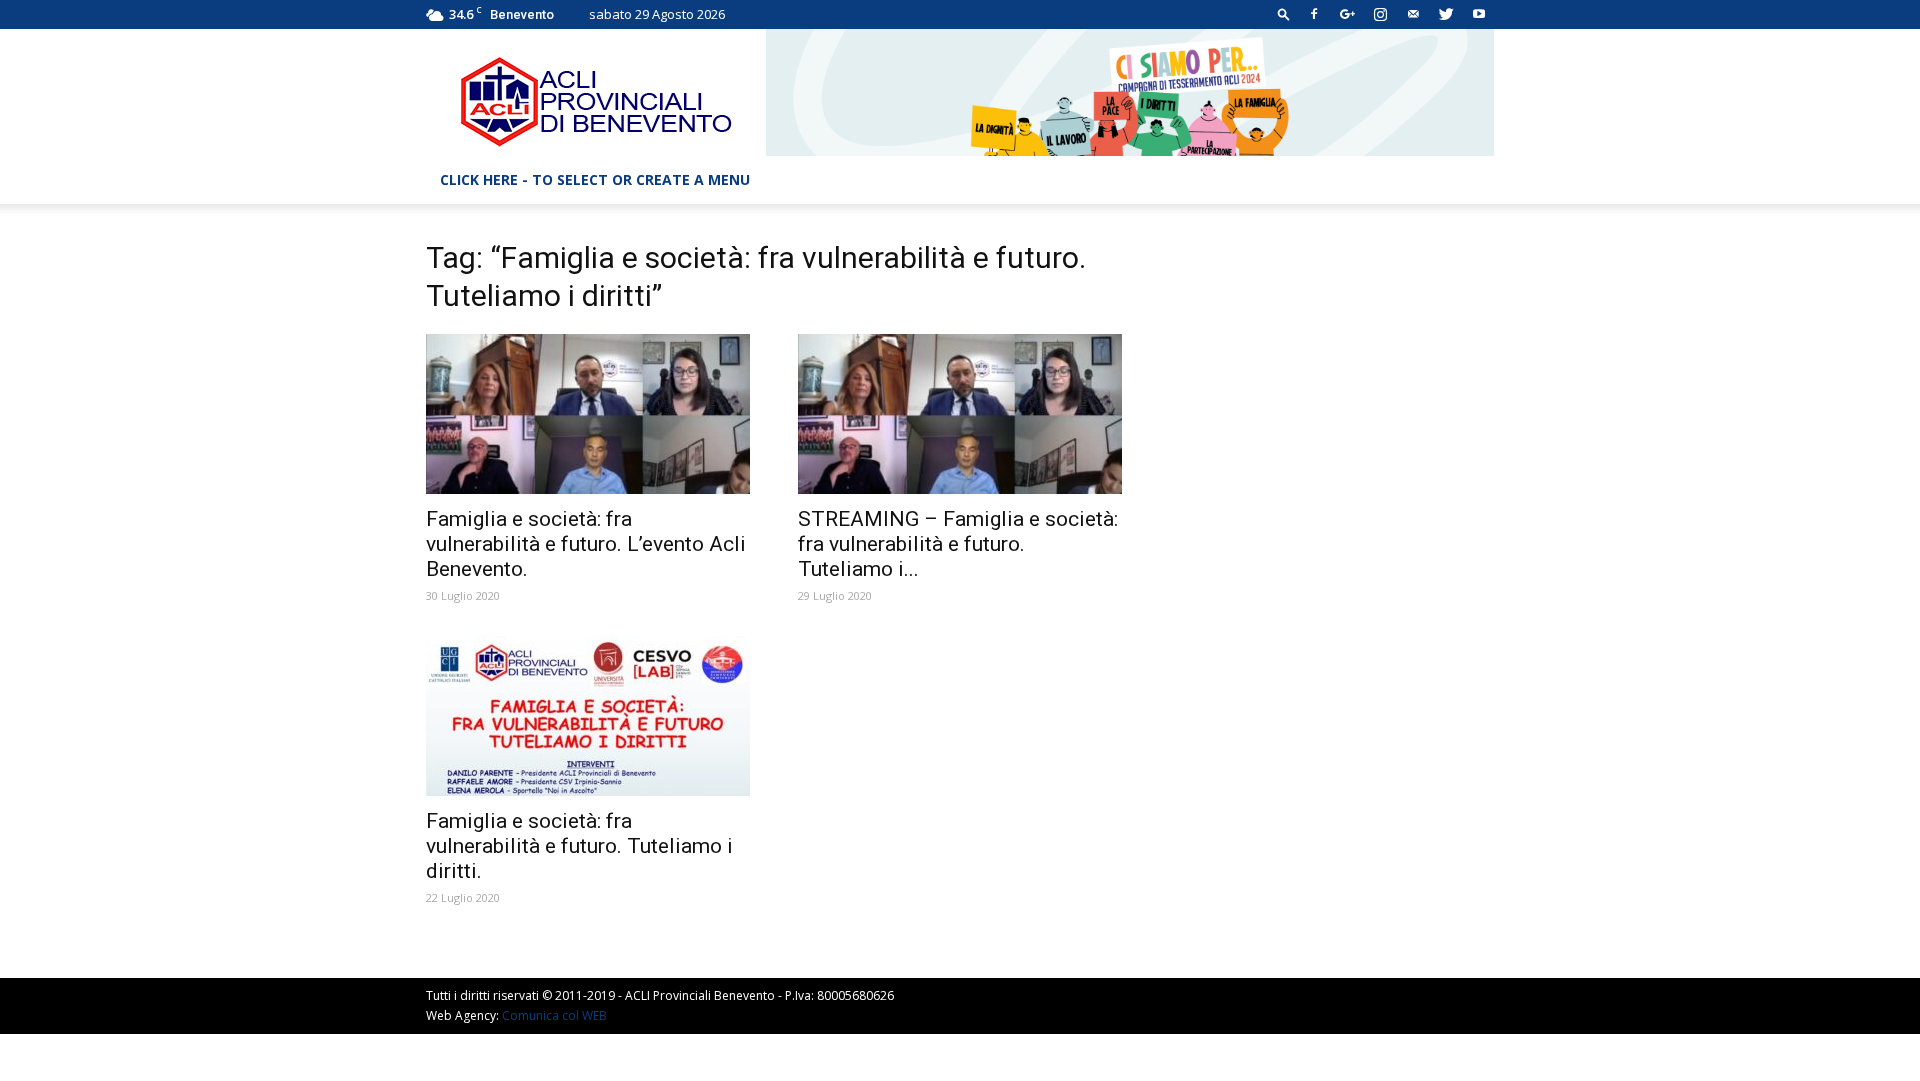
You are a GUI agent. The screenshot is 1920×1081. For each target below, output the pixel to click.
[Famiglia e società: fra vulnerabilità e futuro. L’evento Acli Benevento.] (588, 414)
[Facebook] (1314, 14)
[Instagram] (1380, 14)
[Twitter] (1446, 14)
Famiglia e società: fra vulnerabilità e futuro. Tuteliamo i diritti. (579, 846)
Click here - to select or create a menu (595, 179)
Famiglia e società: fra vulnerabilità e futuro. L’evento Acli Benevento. (586, 544)
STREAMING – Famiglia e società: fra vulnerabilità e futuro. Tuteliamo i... (958, 544)
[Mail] (1413, 14)
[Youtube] (1479, 14)
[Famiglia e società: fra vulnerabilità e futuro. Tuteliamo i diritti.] (588, 716)
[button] (1284, 13)
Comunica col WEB (554, 1015)
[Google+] (1347, 14)
